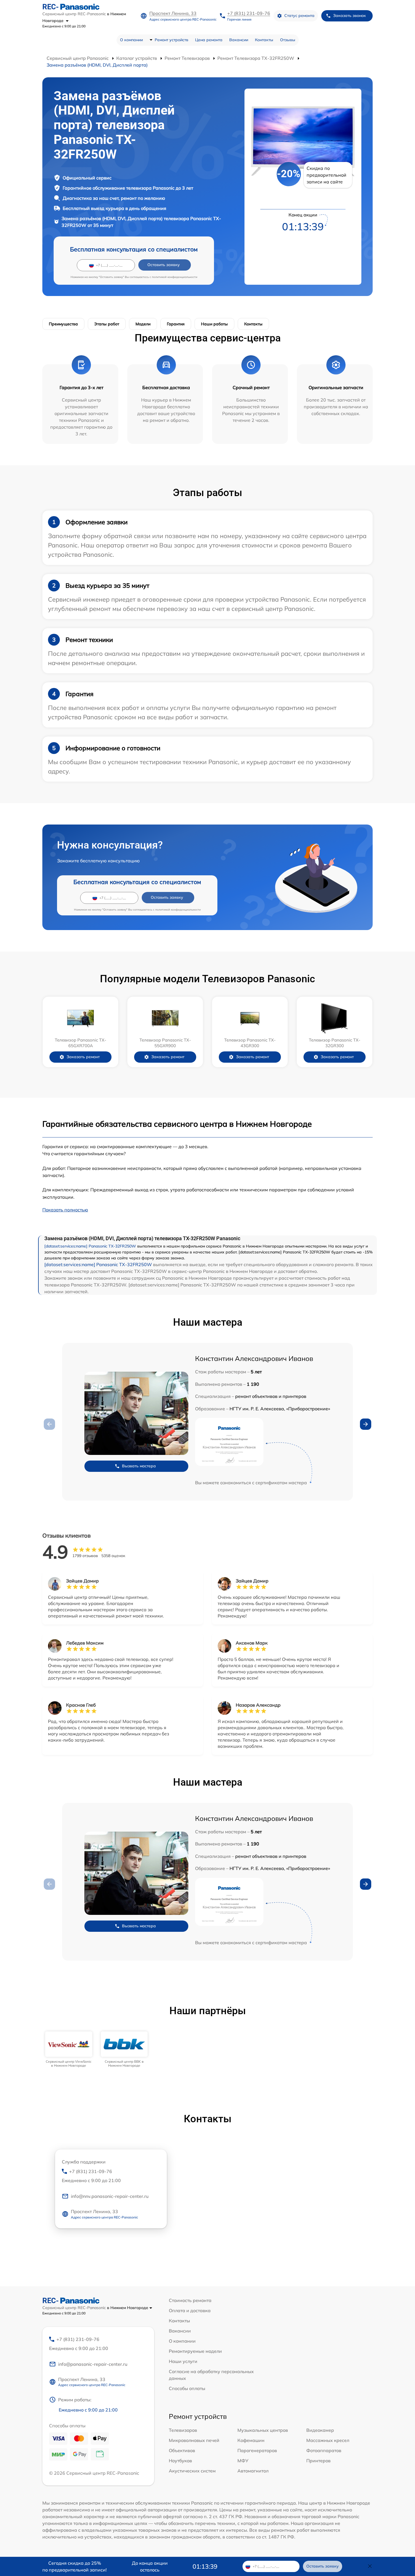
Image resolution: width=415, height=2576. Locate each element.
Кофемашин (251, 2440)
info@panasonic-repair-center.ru (93, 2364)
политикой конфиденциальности (175, 277)
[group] (69, 2050)
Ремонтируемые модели (195, 2351)
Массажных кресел (328, 2440)
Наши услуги (183, 2361)
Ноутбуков (180, 2461)
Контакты (264, 40)
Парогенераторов (257, 2450)
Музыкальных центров (263, 2430)
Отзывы (288, 40)
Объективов (182, 2450)
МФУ (243, 2461)
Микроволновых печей (194, 2440)
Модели (143, 324)
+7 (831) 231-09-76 (249, 13)
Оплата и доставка (190, 2310)
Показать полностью (65, 1210)
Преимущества (63, 324)
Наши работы (214, 324)
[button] (366, 1424)
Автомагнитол (253, 2471)
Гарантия (176, 324)
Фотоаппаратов (324, 2450)
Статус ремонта (299, 16)
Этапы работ (107, 324)
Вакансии (239, 40)
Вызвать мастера (139, 1466)
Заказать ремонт (83, 1057)
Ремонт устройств (172, 40)
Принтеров (318, 2461)
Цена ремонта (209, 40)
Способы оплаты (187, 2388)
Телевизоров (183, 2430)
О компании (131, 40)
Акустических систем (192, 2471)
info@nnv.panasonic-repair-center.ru (110, 2196)
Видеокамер (320, 2430)
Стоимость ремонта (190, 2300)
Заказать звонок (350, 16)
